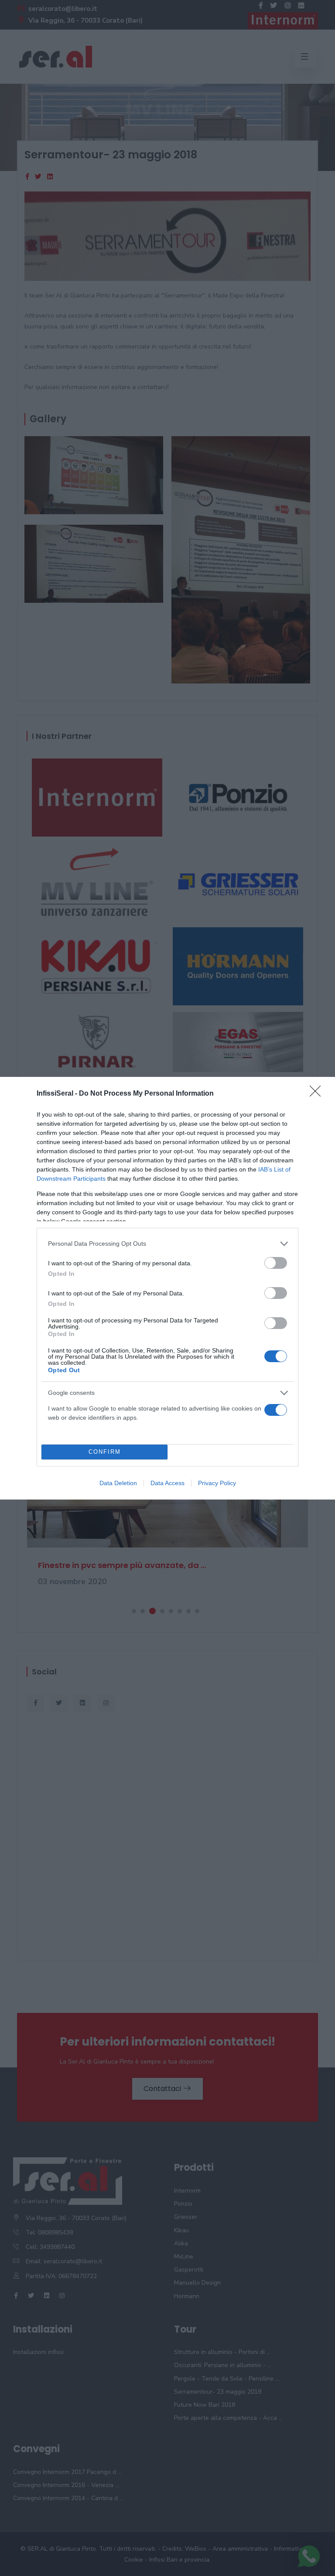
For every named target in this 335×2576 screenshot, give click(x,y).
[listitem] (167, 1244)
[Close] (318, 1094)
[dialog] (167, 1288)
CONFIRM (105, 1452)
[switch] (276, 1263)
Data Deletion (118, 1483)
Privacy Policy (217, 1483)
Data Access (167, 1483)
